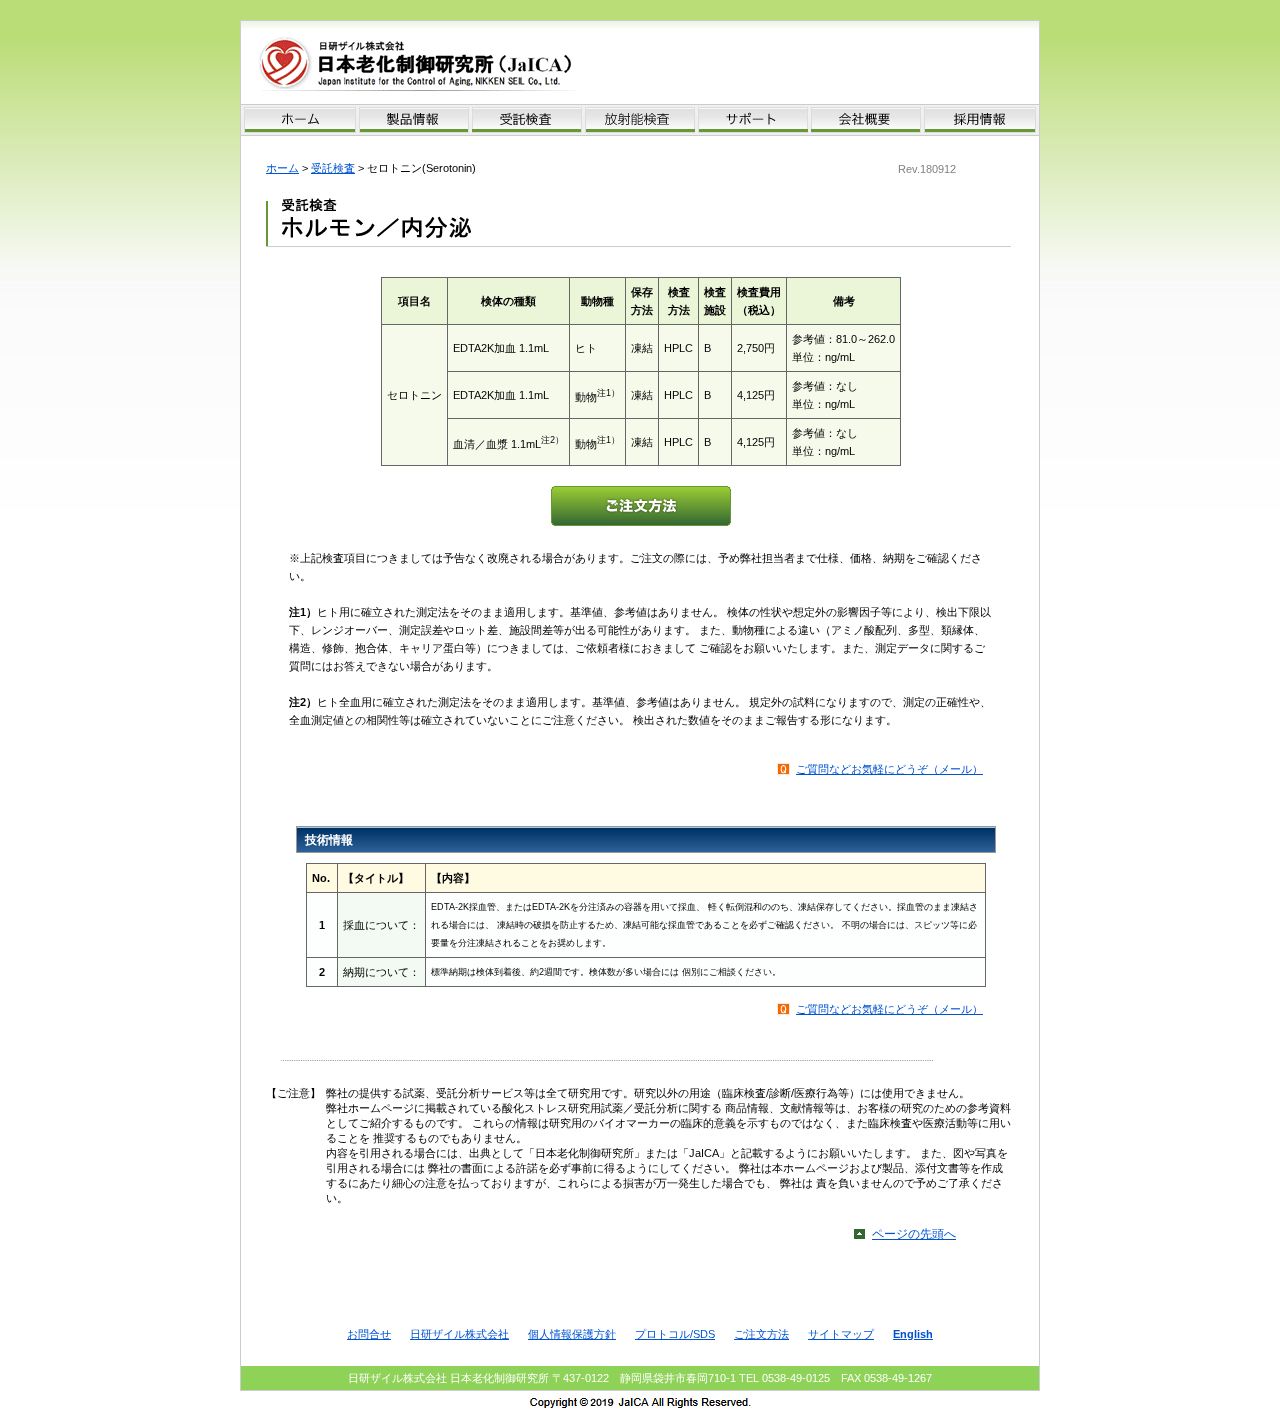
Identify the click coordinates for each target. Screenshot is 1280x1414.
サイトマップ (841, 1334)
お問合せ (369, 1334)
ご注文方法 (761, 1334)
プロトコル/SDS (675, 1334)
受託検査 (333, 168)
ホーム (282, 168)
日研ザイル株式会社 (459, 1334)
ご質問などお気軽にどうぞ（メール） (889, 769)
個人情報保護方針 (572, 1334)
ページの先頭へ (914, 1234)
